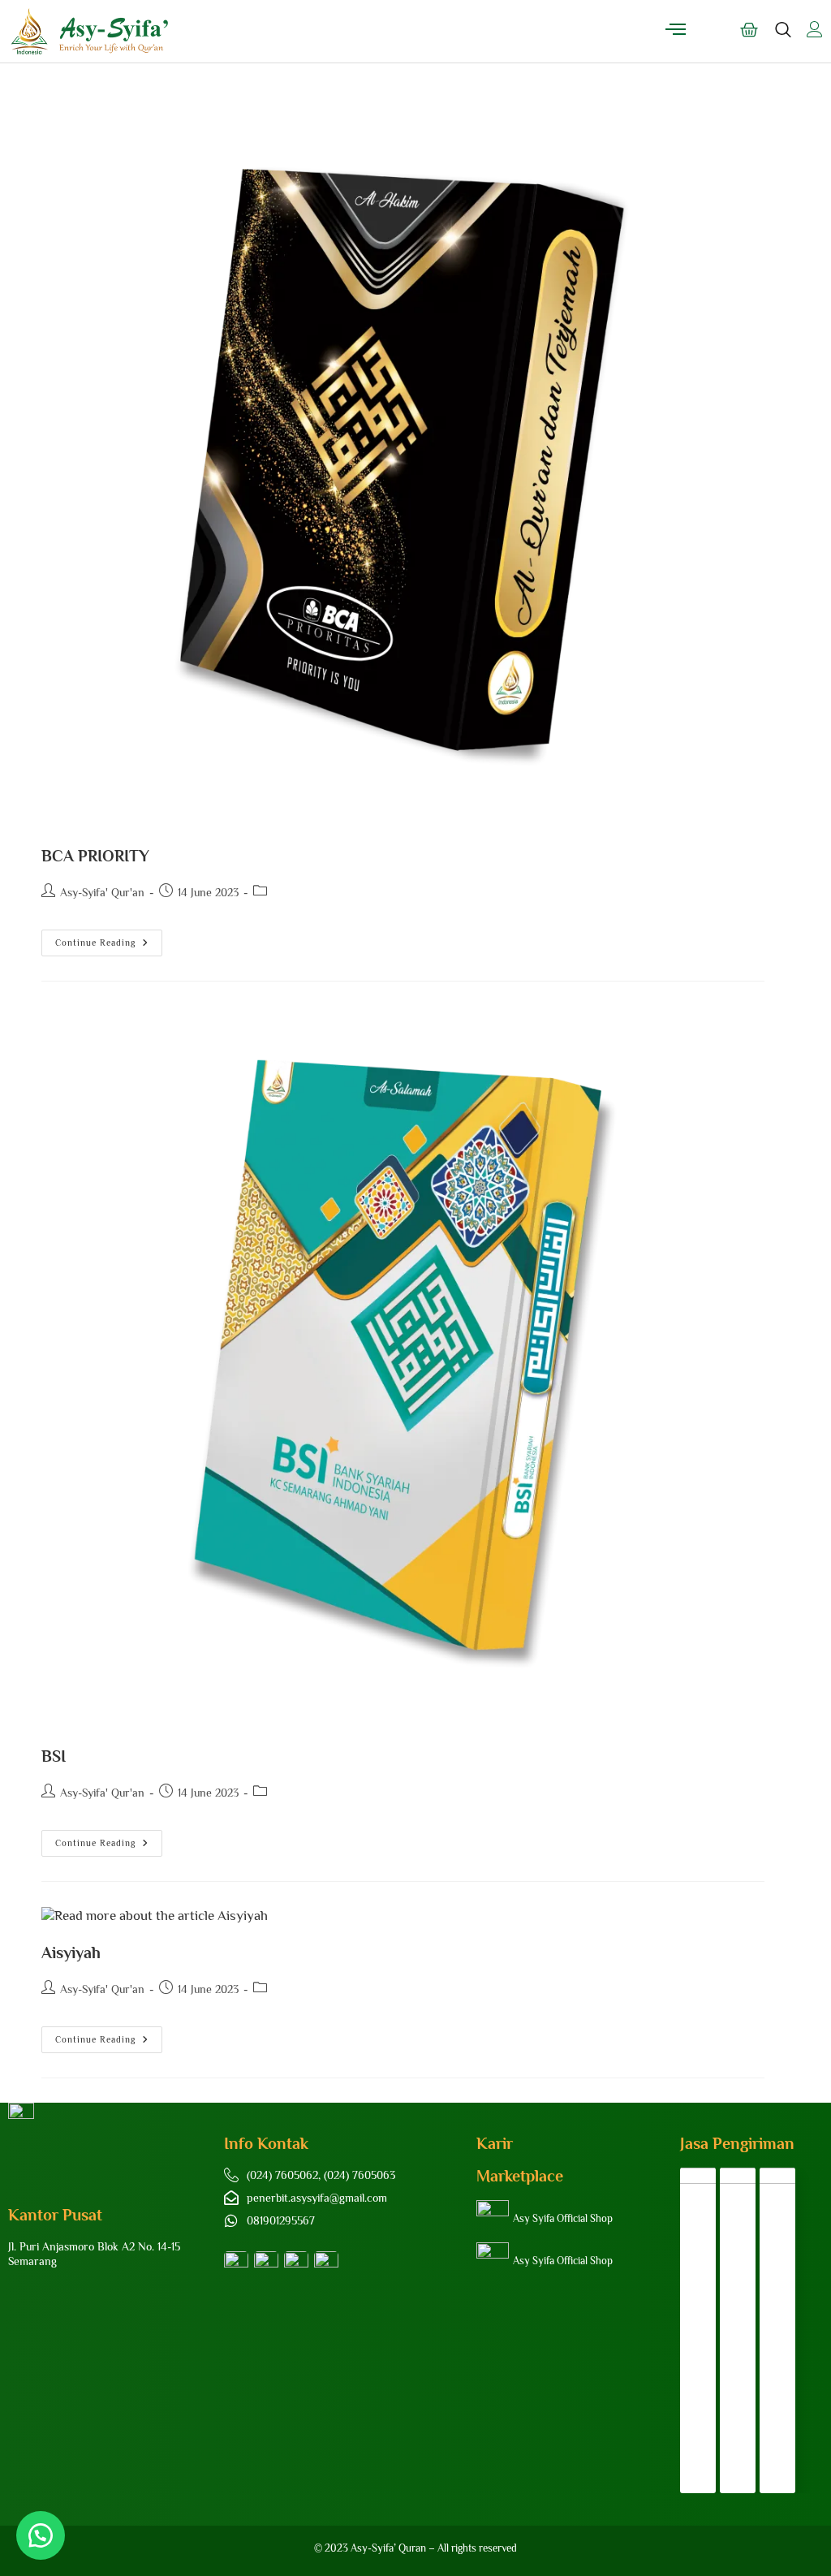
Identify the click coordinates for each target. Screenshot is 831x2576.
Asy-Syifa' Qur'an (102, 892)
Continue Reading (109, 938)
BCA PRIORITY (95, 856)
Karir (495, 2143)
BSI (54, 1756)
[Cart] (749, 30)
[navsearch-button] (783, 37)
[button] (41, 2535)
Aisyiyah (71, 1952)
